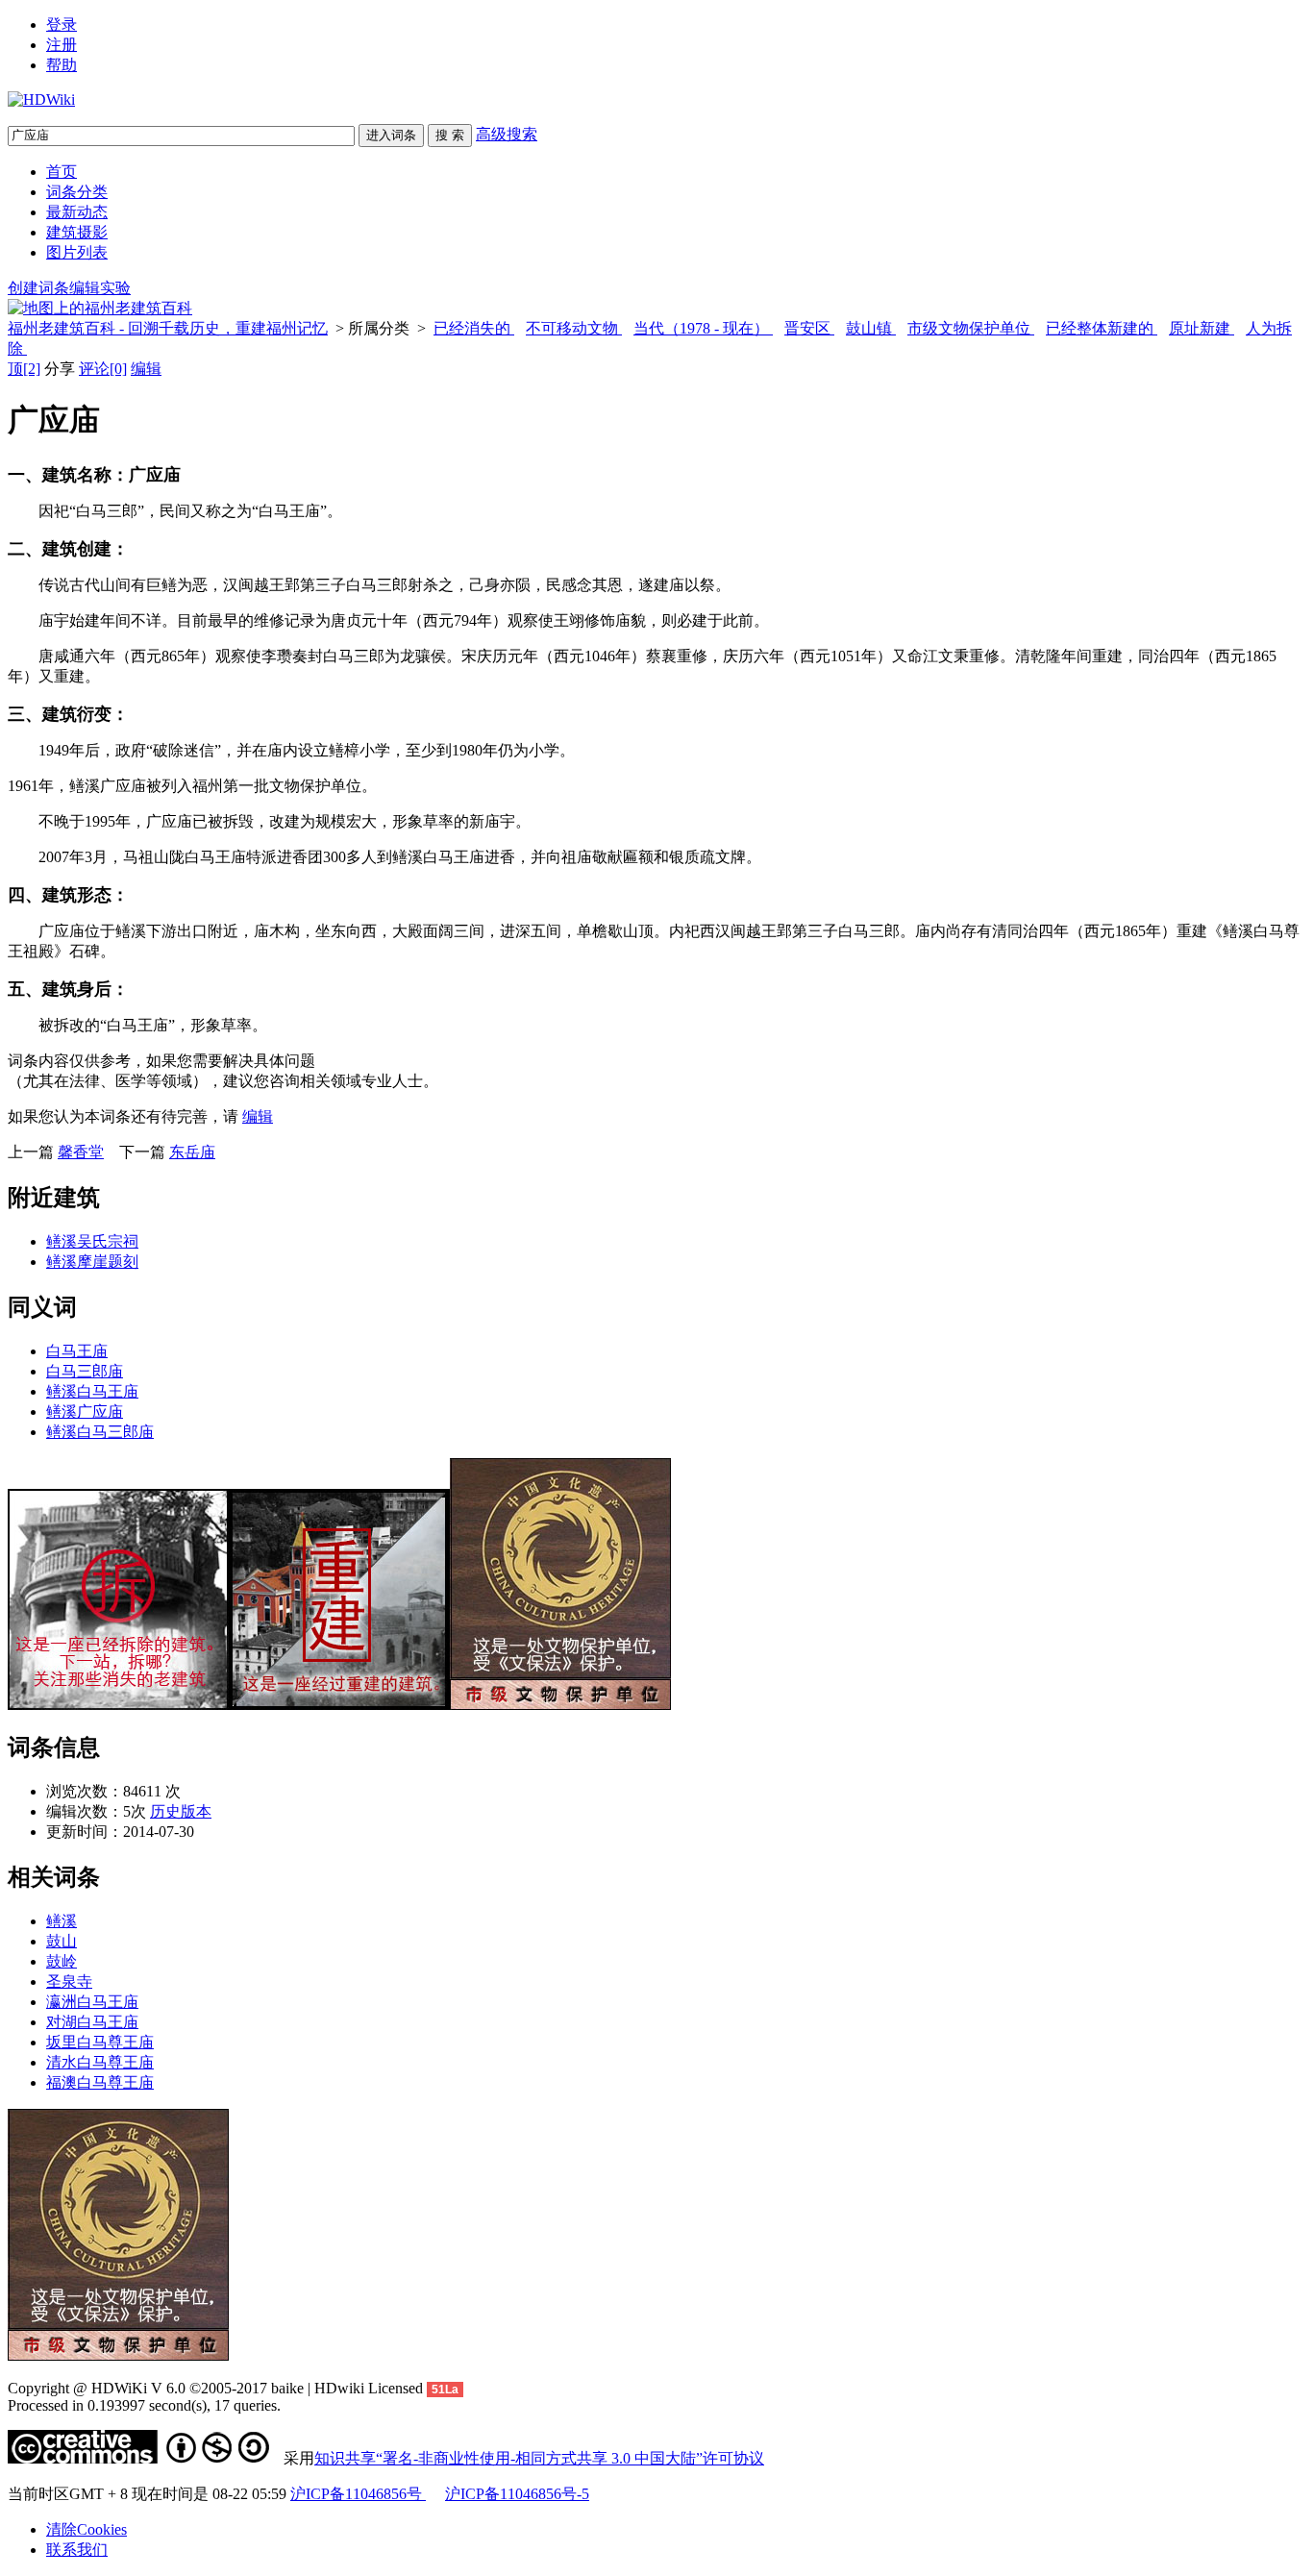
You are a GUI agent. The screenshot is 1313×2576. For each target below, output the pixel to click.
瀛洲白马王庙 (92, 2002)
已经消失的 (474, 328)
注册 (62, 45)
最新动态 (77, 212)
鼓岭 (62, 1961)
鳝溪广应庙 (85, 1412)
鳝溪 (62, 1921)
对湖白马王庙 (92, 2022)
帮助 (62, 65)
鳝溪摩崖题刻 (92, 1262)
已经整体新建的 (1102, 328)
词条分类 (77, 192)
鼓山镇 (871, 328)
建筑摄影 (77, 232)
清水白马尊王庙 (100, 2062)
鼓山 (62, 1941)
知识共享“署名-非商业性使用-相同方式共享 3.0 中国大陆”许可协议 (539, 2458)
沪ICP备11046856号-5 (517, 2494)
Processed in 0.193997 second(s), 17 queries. (144, 2405)
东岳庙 (192, 1152)
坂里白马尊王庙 (100, 2042)
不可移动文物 (574, 328)
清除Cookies (87, 2529)
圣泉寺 (69, 1982)
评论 (103, 369)
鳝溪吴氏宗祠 (92, 1241)
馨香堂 (81, 1152)
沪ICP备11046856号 (358, 2494)
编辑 (146, 369)
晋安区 (809, 328)
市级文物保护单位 (971, 328)
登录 (62, 25)
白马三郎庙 (85, 1371)
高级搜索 (507, 134)
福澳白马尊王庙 (100, 2082)
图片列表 (77, 252)
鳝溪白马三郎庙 (100, 1432)
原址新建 (1202, 328)
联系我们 (77, 2550)
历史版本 (181, 1811)
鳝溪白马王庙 (92, 1391)
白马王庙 (77, 1351)
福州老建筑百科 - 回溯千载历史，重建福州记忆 (168, 328)
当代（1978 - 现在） (703, 328)
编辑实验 (100, 288)
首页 (62, 172)
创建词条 (38, 288)
